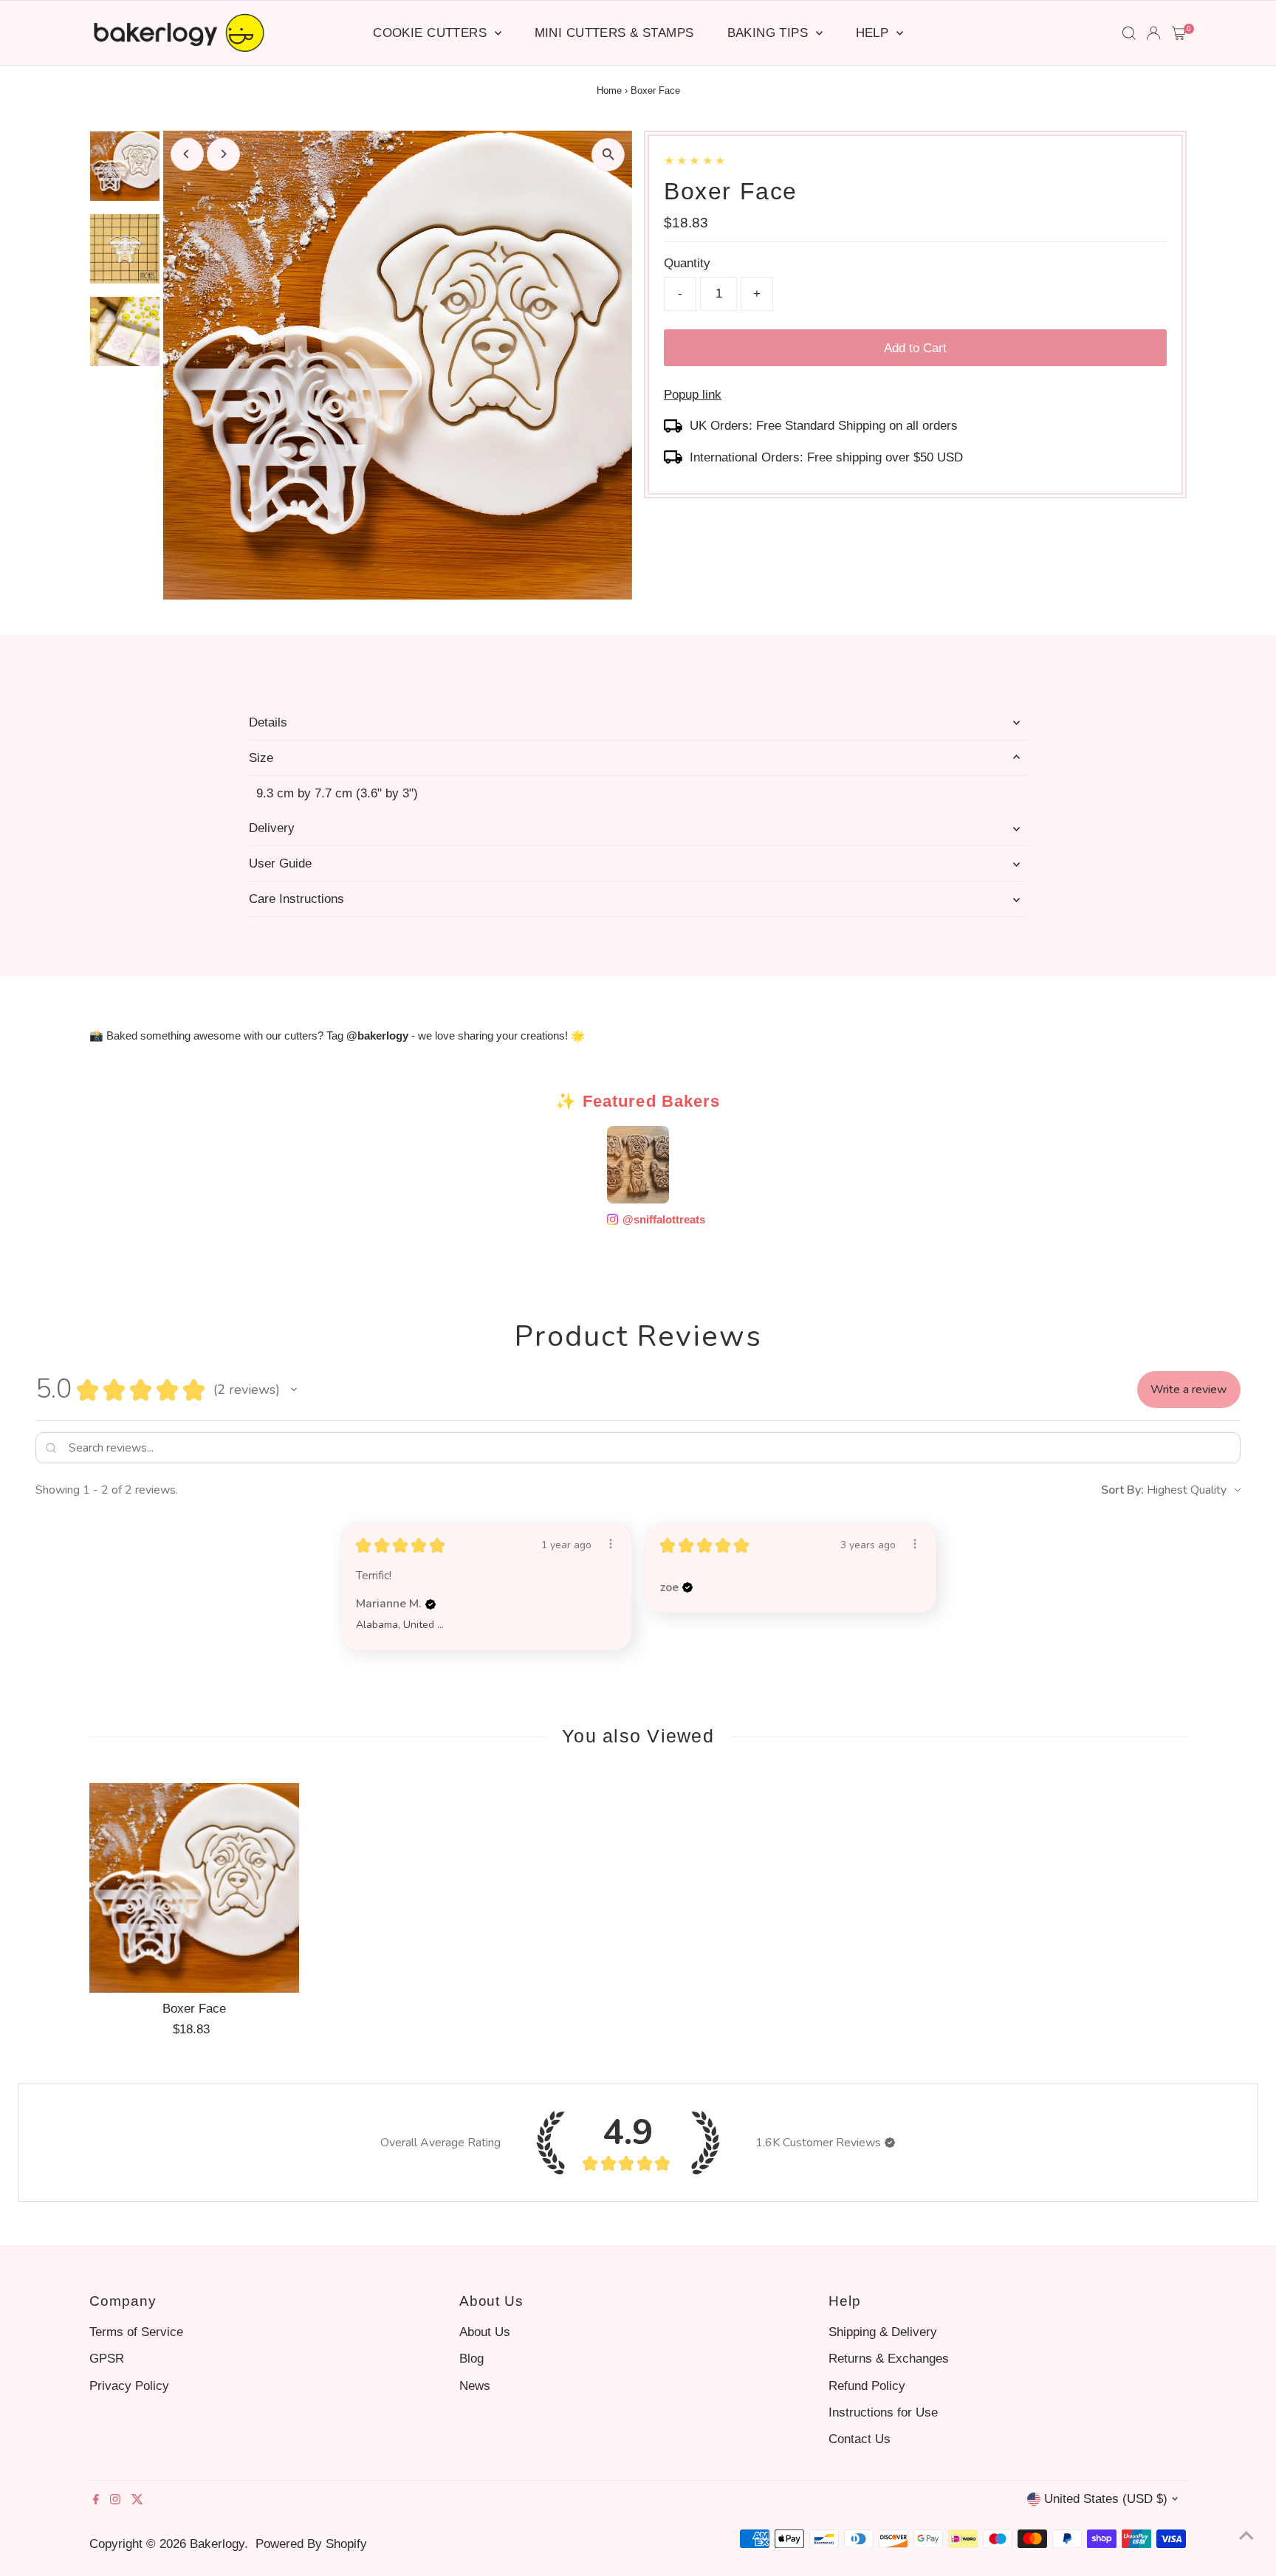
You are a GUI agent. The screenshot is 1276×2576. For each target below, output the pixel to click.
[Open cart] (1179, 33)
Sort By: (1122, 1490)
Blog (471, 2359)
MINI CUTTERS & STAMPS (614, 33)
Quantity (687, 263)
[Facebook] (96, 2501)
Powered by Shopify (311, 2544)
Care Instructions (296, 899)
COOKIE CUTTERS (432, 33)
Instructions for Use (883, 2412)
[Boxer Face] (194, 1888)
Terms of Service (136, 2332)
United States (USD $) (1106, 2499)
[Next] (223, 154)
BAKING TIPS (770, 33)
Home (609, 90)
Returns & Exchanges (889, 2359)
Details (268, 722)
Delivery (272, 828)
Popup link (693, 395)
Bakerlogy (217, 2544)
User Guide (280, 863)
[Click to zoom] (608, 155)
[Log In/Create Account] (1153, 33)
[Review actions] (611, 1544)
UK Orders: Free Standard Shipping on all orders (824, 426)
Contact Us (860, 2439)
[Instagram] (115, 2501)
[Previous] (187, 154)
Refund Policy (867, 2386)
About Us (485, 2332)
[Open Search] (1129, 33)
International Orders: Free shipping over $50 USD (826, 457)
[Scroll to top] (1246, 2535)
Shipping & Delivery (883, 2332)
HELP (874, 33)
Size (261, 758)
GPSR (107, 2359)
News (475, 2386)
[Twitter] (137, 2501)
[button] (294, 1390)
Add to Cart (915, 348)
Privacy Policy (129, 2386)
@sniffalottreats (658, 1219)
